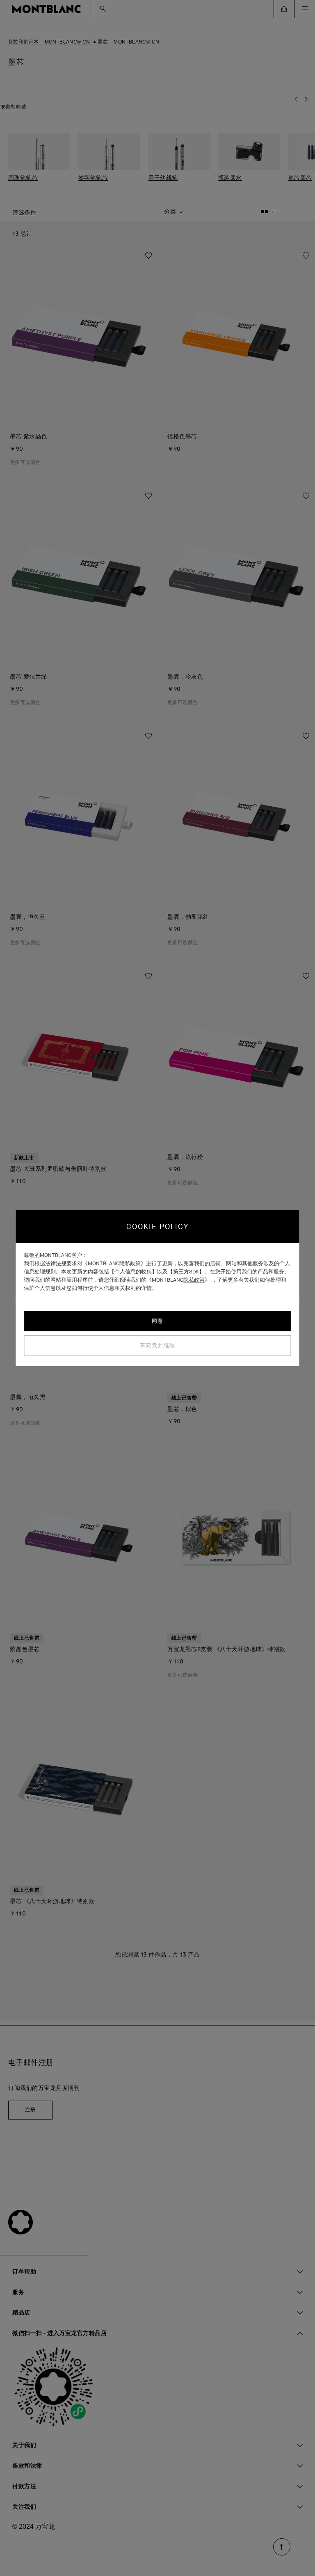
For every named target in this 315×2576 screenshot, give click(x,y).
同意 (158, 1321)
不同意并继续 (158, 1345)
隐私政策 (194, 1280)
